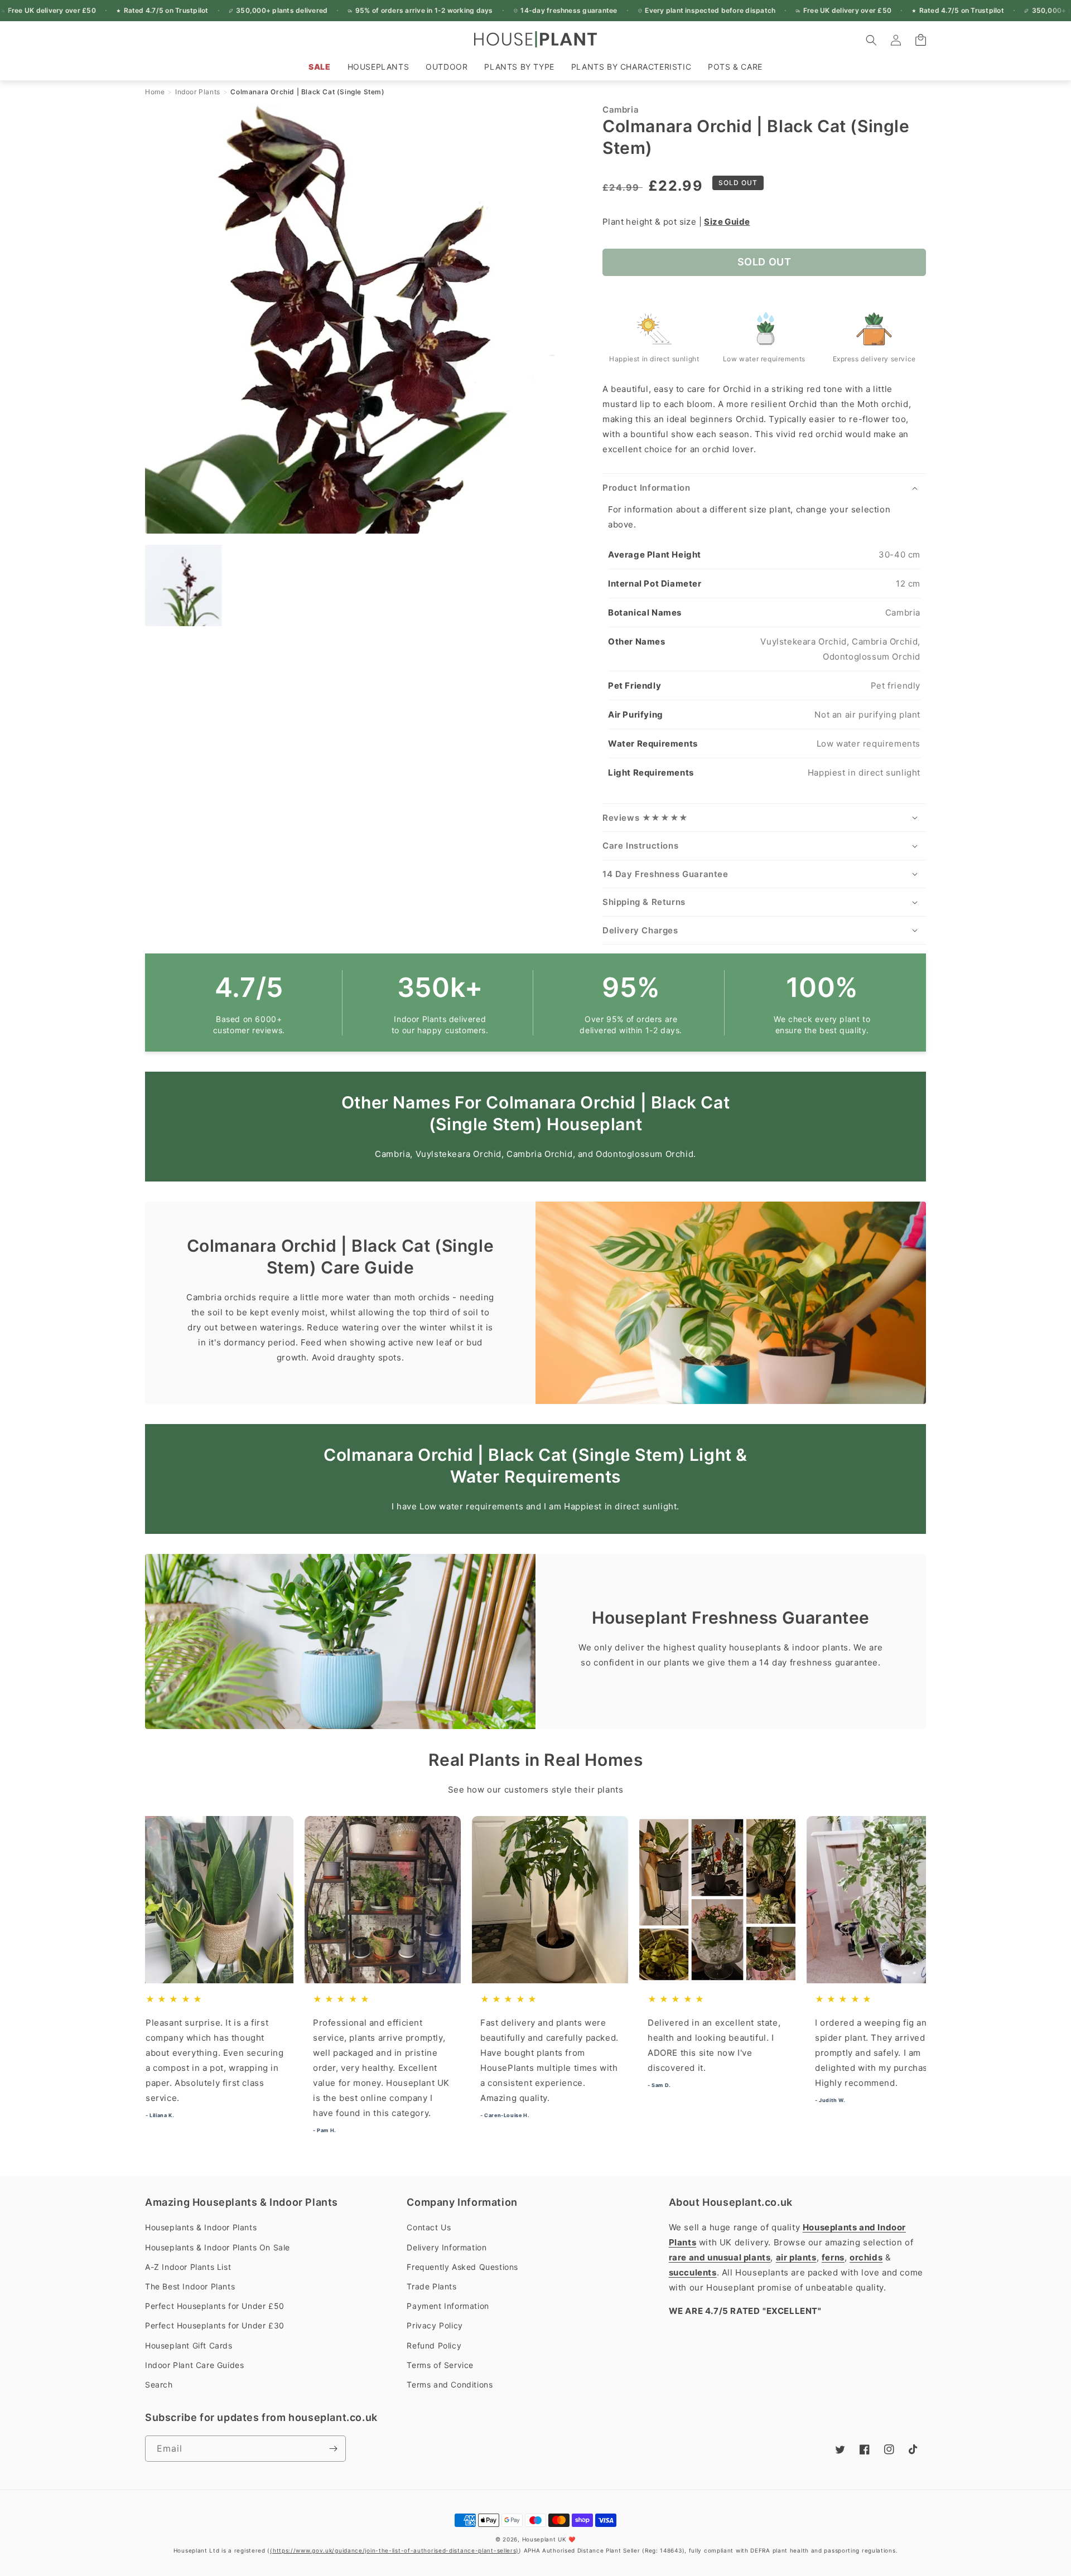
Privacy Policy (435, 2325)
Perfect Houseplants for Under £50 (215, 2306)
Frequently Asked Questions (462, 2267)
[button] (378, 67)
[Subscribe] (333, 2449)
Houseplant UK (544, 2539)
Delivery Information (447, 2247)
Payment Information (448, 2306)
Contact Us (429, 2227)
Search (159, 2384)
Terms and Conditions (450, 2384)
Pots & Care (735, 67)
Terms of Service (440, 2365)
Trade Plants (431, 2286)
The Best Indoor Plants (190, 2286)
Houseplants (378, 67)
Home (155, 92)
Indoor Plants (198, 92)
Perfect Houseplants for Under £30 (215, 2325)
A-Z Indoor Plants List (188, 2267)
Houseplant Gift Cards (189, 2345)
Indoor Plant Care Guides (194, 2365)
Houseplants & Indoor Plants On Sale (218, 2247)
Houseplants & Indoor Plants (201, 2227)
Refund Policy (434, 2345)
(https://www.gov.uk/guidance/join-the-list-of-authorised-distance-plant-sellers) (394, 2550)
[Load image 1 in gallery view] (186, 585)
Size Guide (727, 222)
